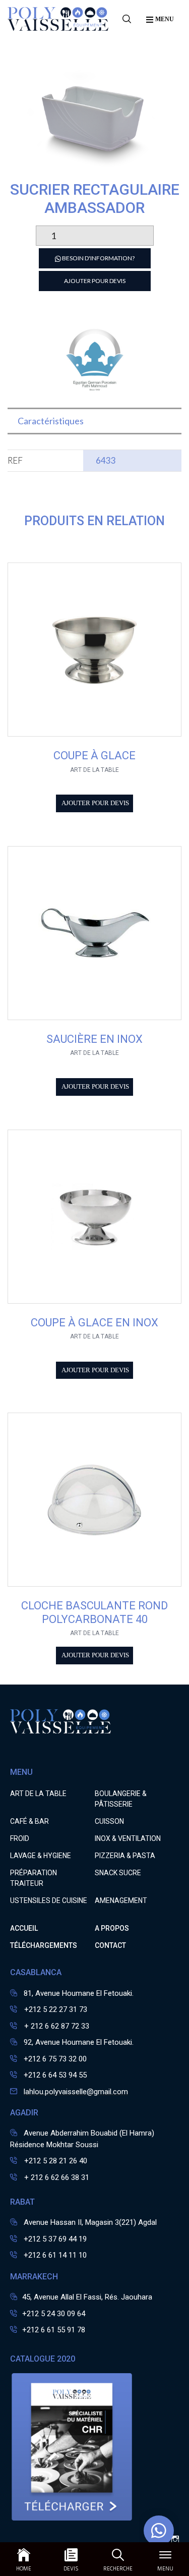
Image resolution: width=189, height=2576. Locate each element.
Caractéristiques (51, 421)
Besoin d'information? (98, 258)
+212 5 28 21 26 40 (55, 2161)
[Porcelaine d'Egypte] (95, 391)
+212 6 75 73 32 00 (55, 2059)
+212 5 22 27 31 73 (55, 2009)
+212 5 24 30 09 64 (54, 2314)
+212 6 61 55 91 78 (54, 2330)
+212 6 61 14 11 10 (55, 2255)
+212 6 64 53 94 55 (55, 2075)
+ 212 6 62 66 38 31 (56, 2177)
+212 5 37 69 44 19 (55, 2239)
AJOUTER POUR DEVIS (95, 281)
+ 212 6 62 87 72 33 (56, 2026)
